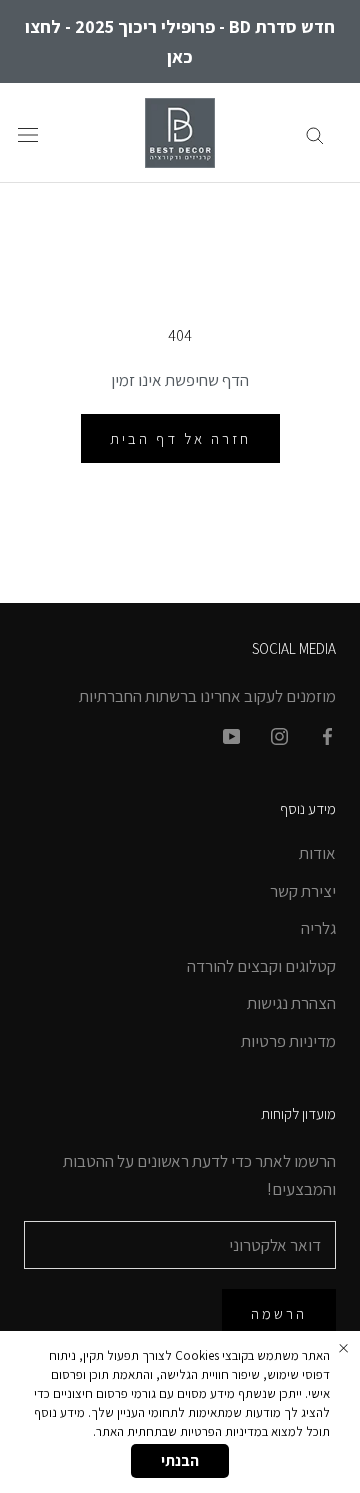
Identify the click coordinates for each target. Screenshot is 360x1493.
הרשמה (279, 1313)
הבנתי (180, 1460)
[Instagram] (279, 735)
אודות (317, 853)
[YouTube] (231, 735)
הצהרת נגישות (291, 1003)
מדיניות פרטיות (288, 1041)
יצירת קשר (303, 891)
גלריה (318, 928)
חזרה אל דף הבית (180, 438)
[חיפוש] (315, 133)
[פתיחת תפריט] (28, 133)
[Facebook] (327, 735)
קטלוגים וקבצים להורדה (261, 966)
